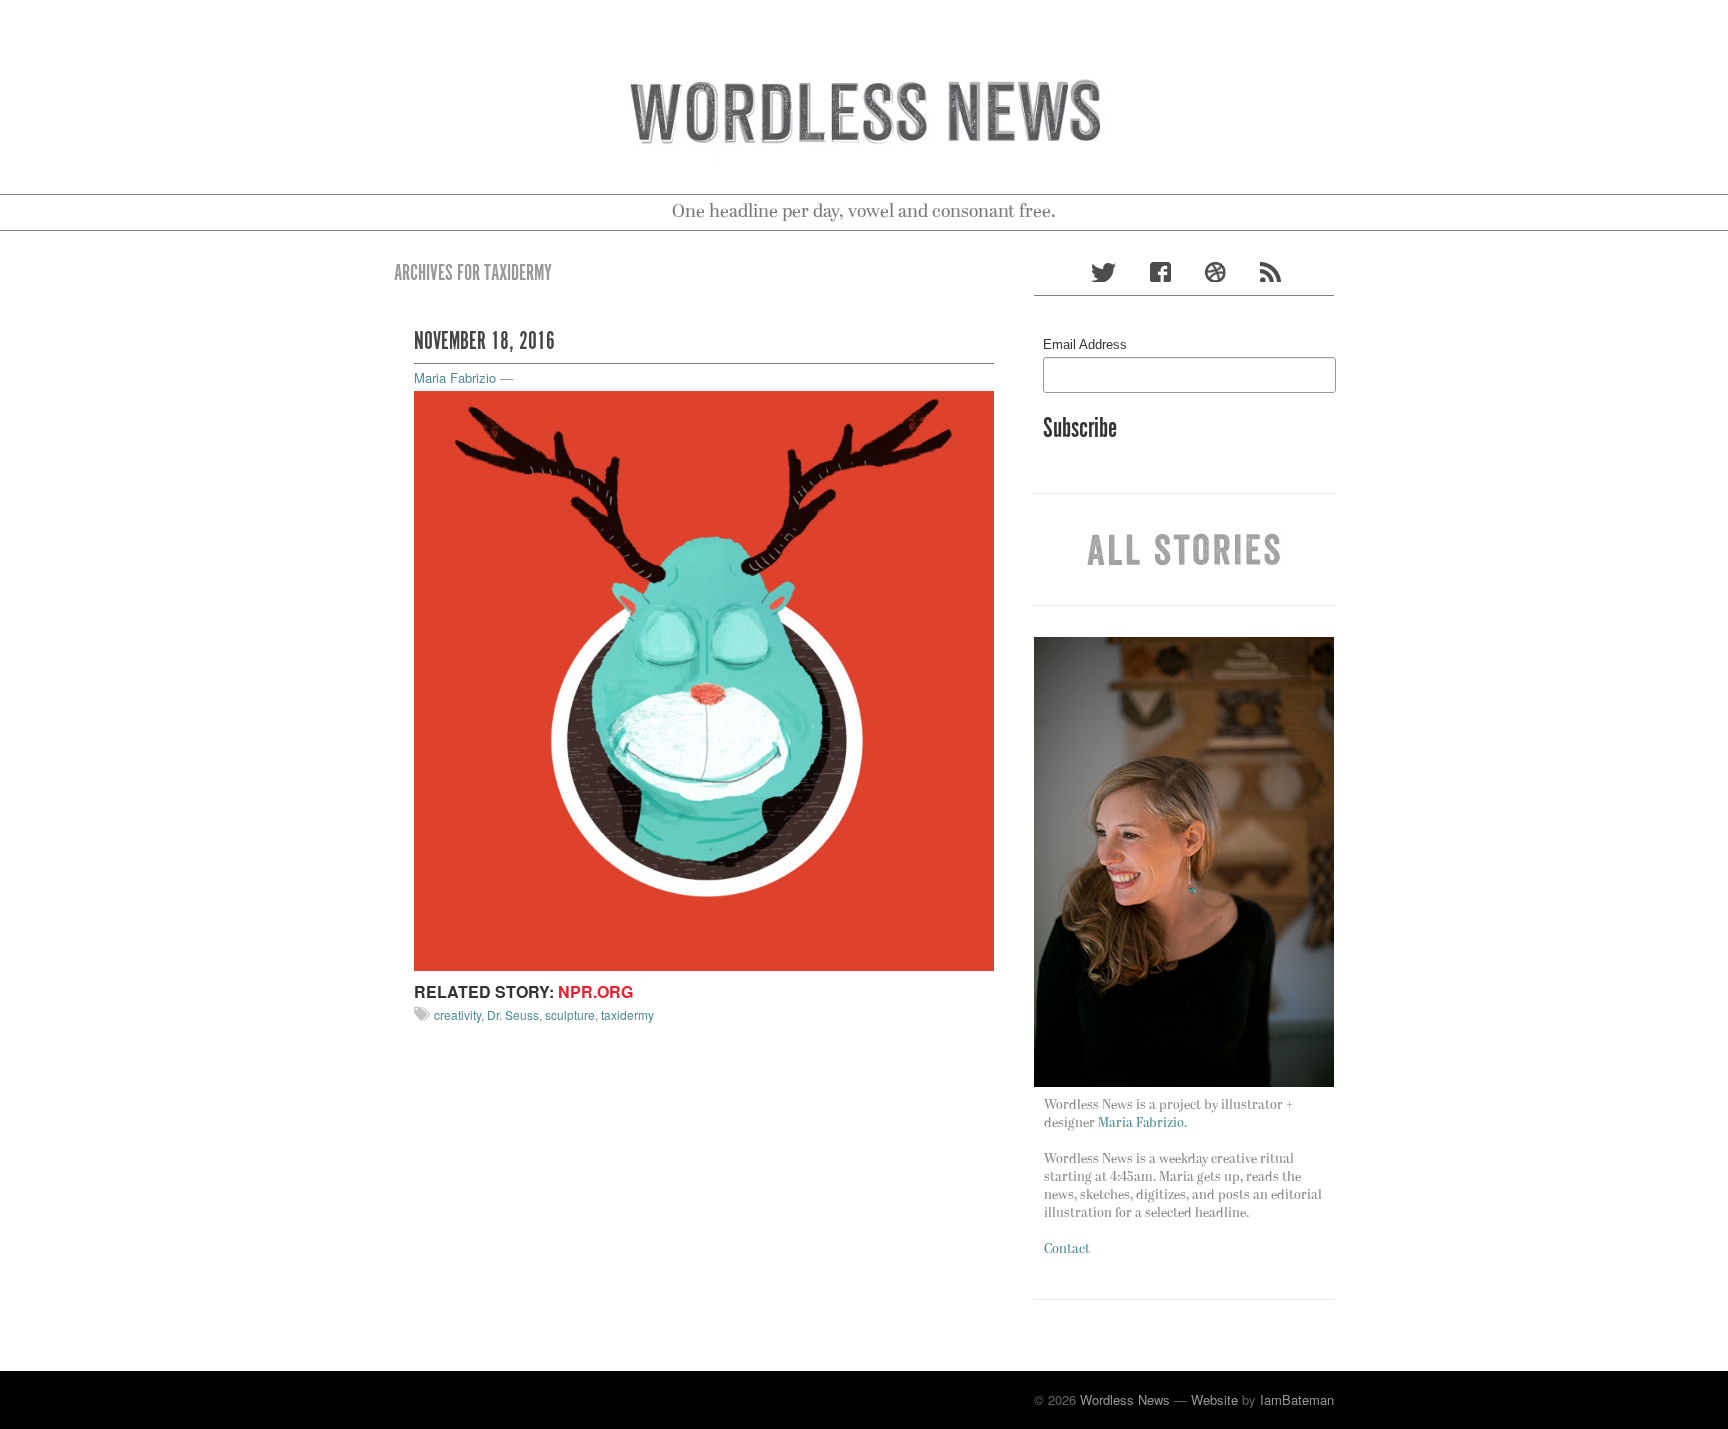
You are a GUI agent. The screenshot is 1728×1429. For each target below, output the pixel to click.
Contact (1067, 1249)
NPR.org (595, 991)
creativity (457, 1014)
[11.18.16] (704, 678)
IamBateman (1297, 1399)
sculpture (570, 1014)
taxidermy (627, 1014)
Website (1214, 1399)
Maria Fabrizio (455, 377)
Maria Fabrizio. (1142, 1123)
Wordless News (1125, 1399)
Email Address (1085, 344)
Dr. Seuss (513, 1014)
